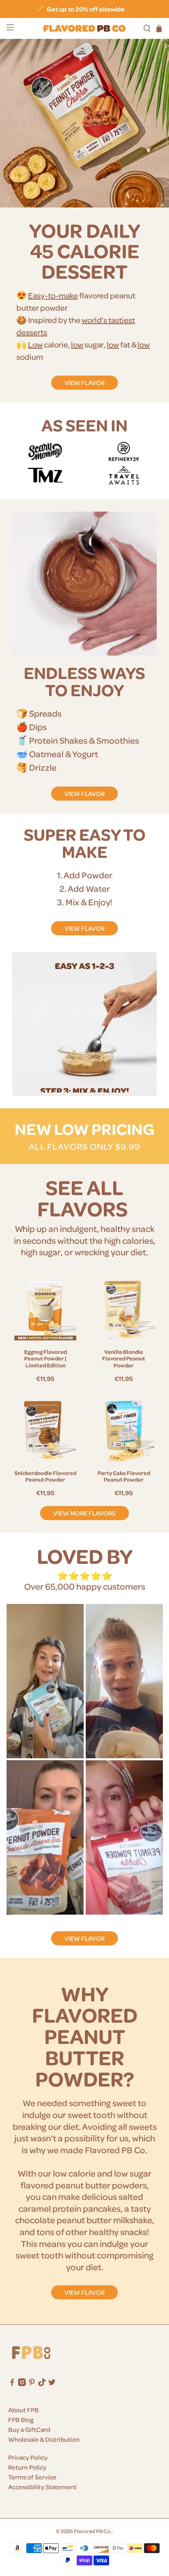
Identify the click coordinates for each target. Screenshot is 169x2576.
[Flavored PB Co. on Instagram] (22, 2384)
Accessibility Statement (42, 2487)
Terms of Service (32, 2477)
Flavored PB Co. (93, 2531)
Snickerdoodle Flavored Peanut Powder (45, 1476)
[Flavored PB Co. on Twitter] (52, 2384)
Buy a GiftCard (29, 2429)
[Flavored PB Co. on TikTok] (42, 2384)
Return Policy (27, 2467)
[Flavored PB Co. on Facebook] (12, 2384)
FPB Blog (21, 2420)
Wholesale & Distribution (44, 2439)
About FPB (23, 2410)
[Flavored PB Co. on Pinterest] (32, 2384)
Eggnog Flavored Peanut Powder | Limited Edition (46, 1359)
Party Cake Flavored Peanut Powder (124, 1476)
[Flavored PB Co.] (84, 28)
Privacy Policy (28, 2457)
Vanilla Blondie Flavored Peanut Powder (124, 1359)
